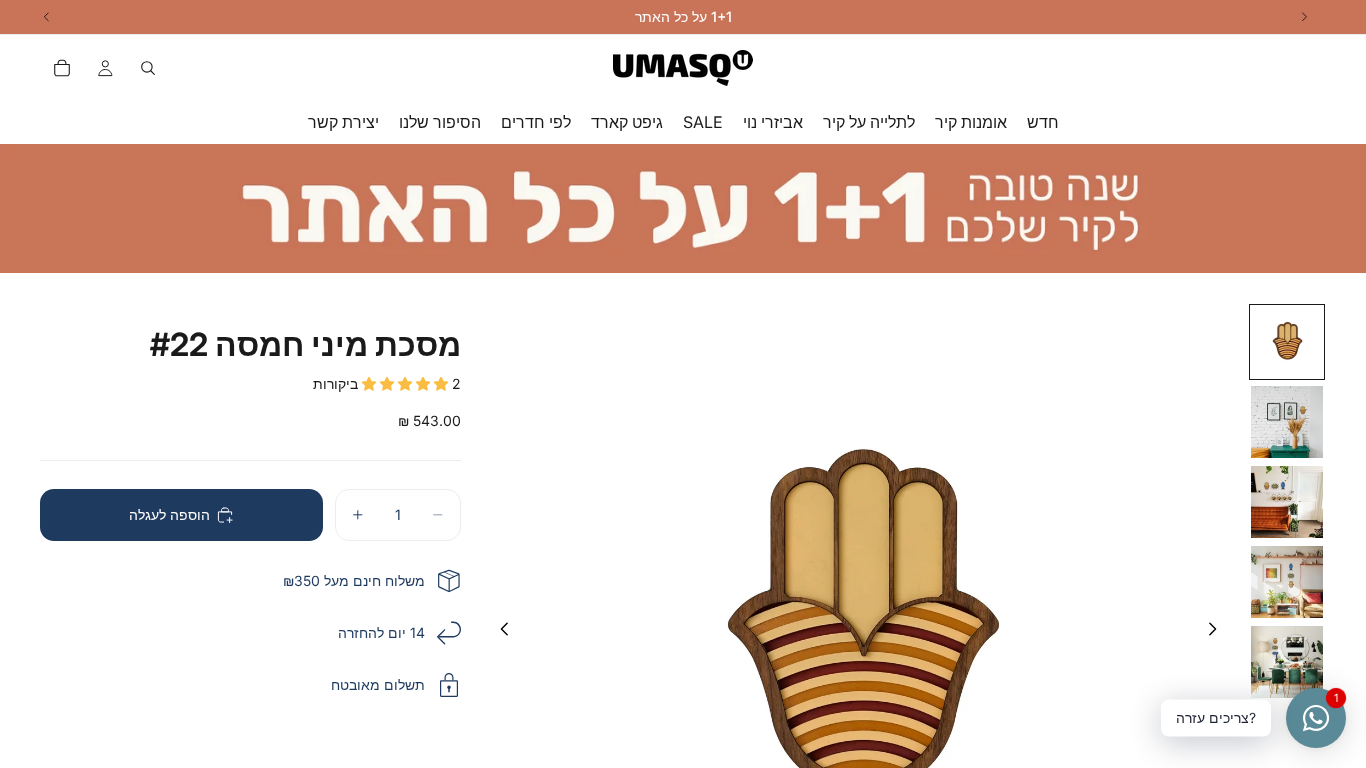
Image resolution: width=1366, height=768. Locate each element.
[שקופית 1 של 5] (1287, 342)
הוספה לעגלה (169, 514)
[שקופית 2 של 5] (1287, 422)
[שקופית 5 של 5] (1287, 662)
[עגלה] (62, 68)
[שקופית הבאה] (1218, 633)
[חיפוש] (148, 68)
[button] (407, 383)
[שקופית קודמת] (499, 633)
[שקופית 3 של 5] (1287, 502)
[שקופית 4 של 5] (1287, 582)
